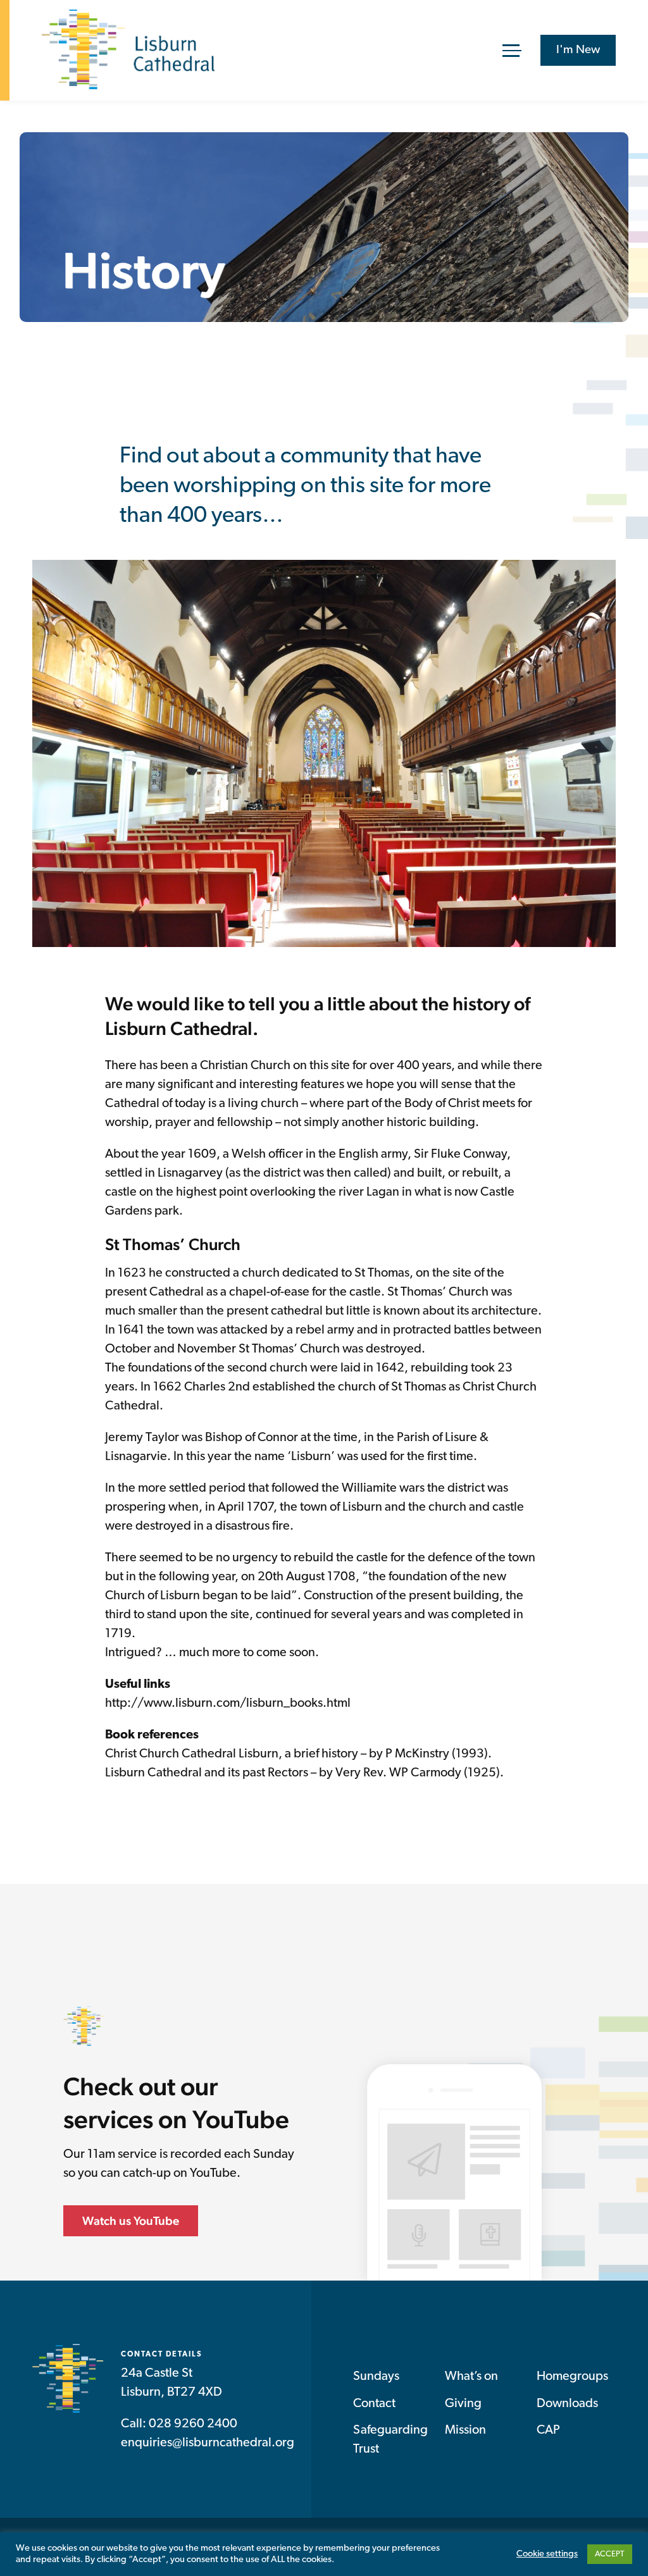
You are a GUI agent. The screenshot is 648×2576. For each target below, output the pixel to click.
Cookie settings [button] (547, 2554)
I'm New (578, 50)
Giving (463, 2404)
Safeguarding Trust (390, 2440)
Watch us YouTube (131, 2220)
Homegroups (572, 2377)
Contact (374, 2404)
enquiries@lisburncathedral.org (208, 2443)
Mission (465, 2430)
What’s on (471, 2377)
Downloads (567, 2404)
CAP (548, 2430)
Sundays (376, 2377)
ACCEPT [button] (610, 2554)
